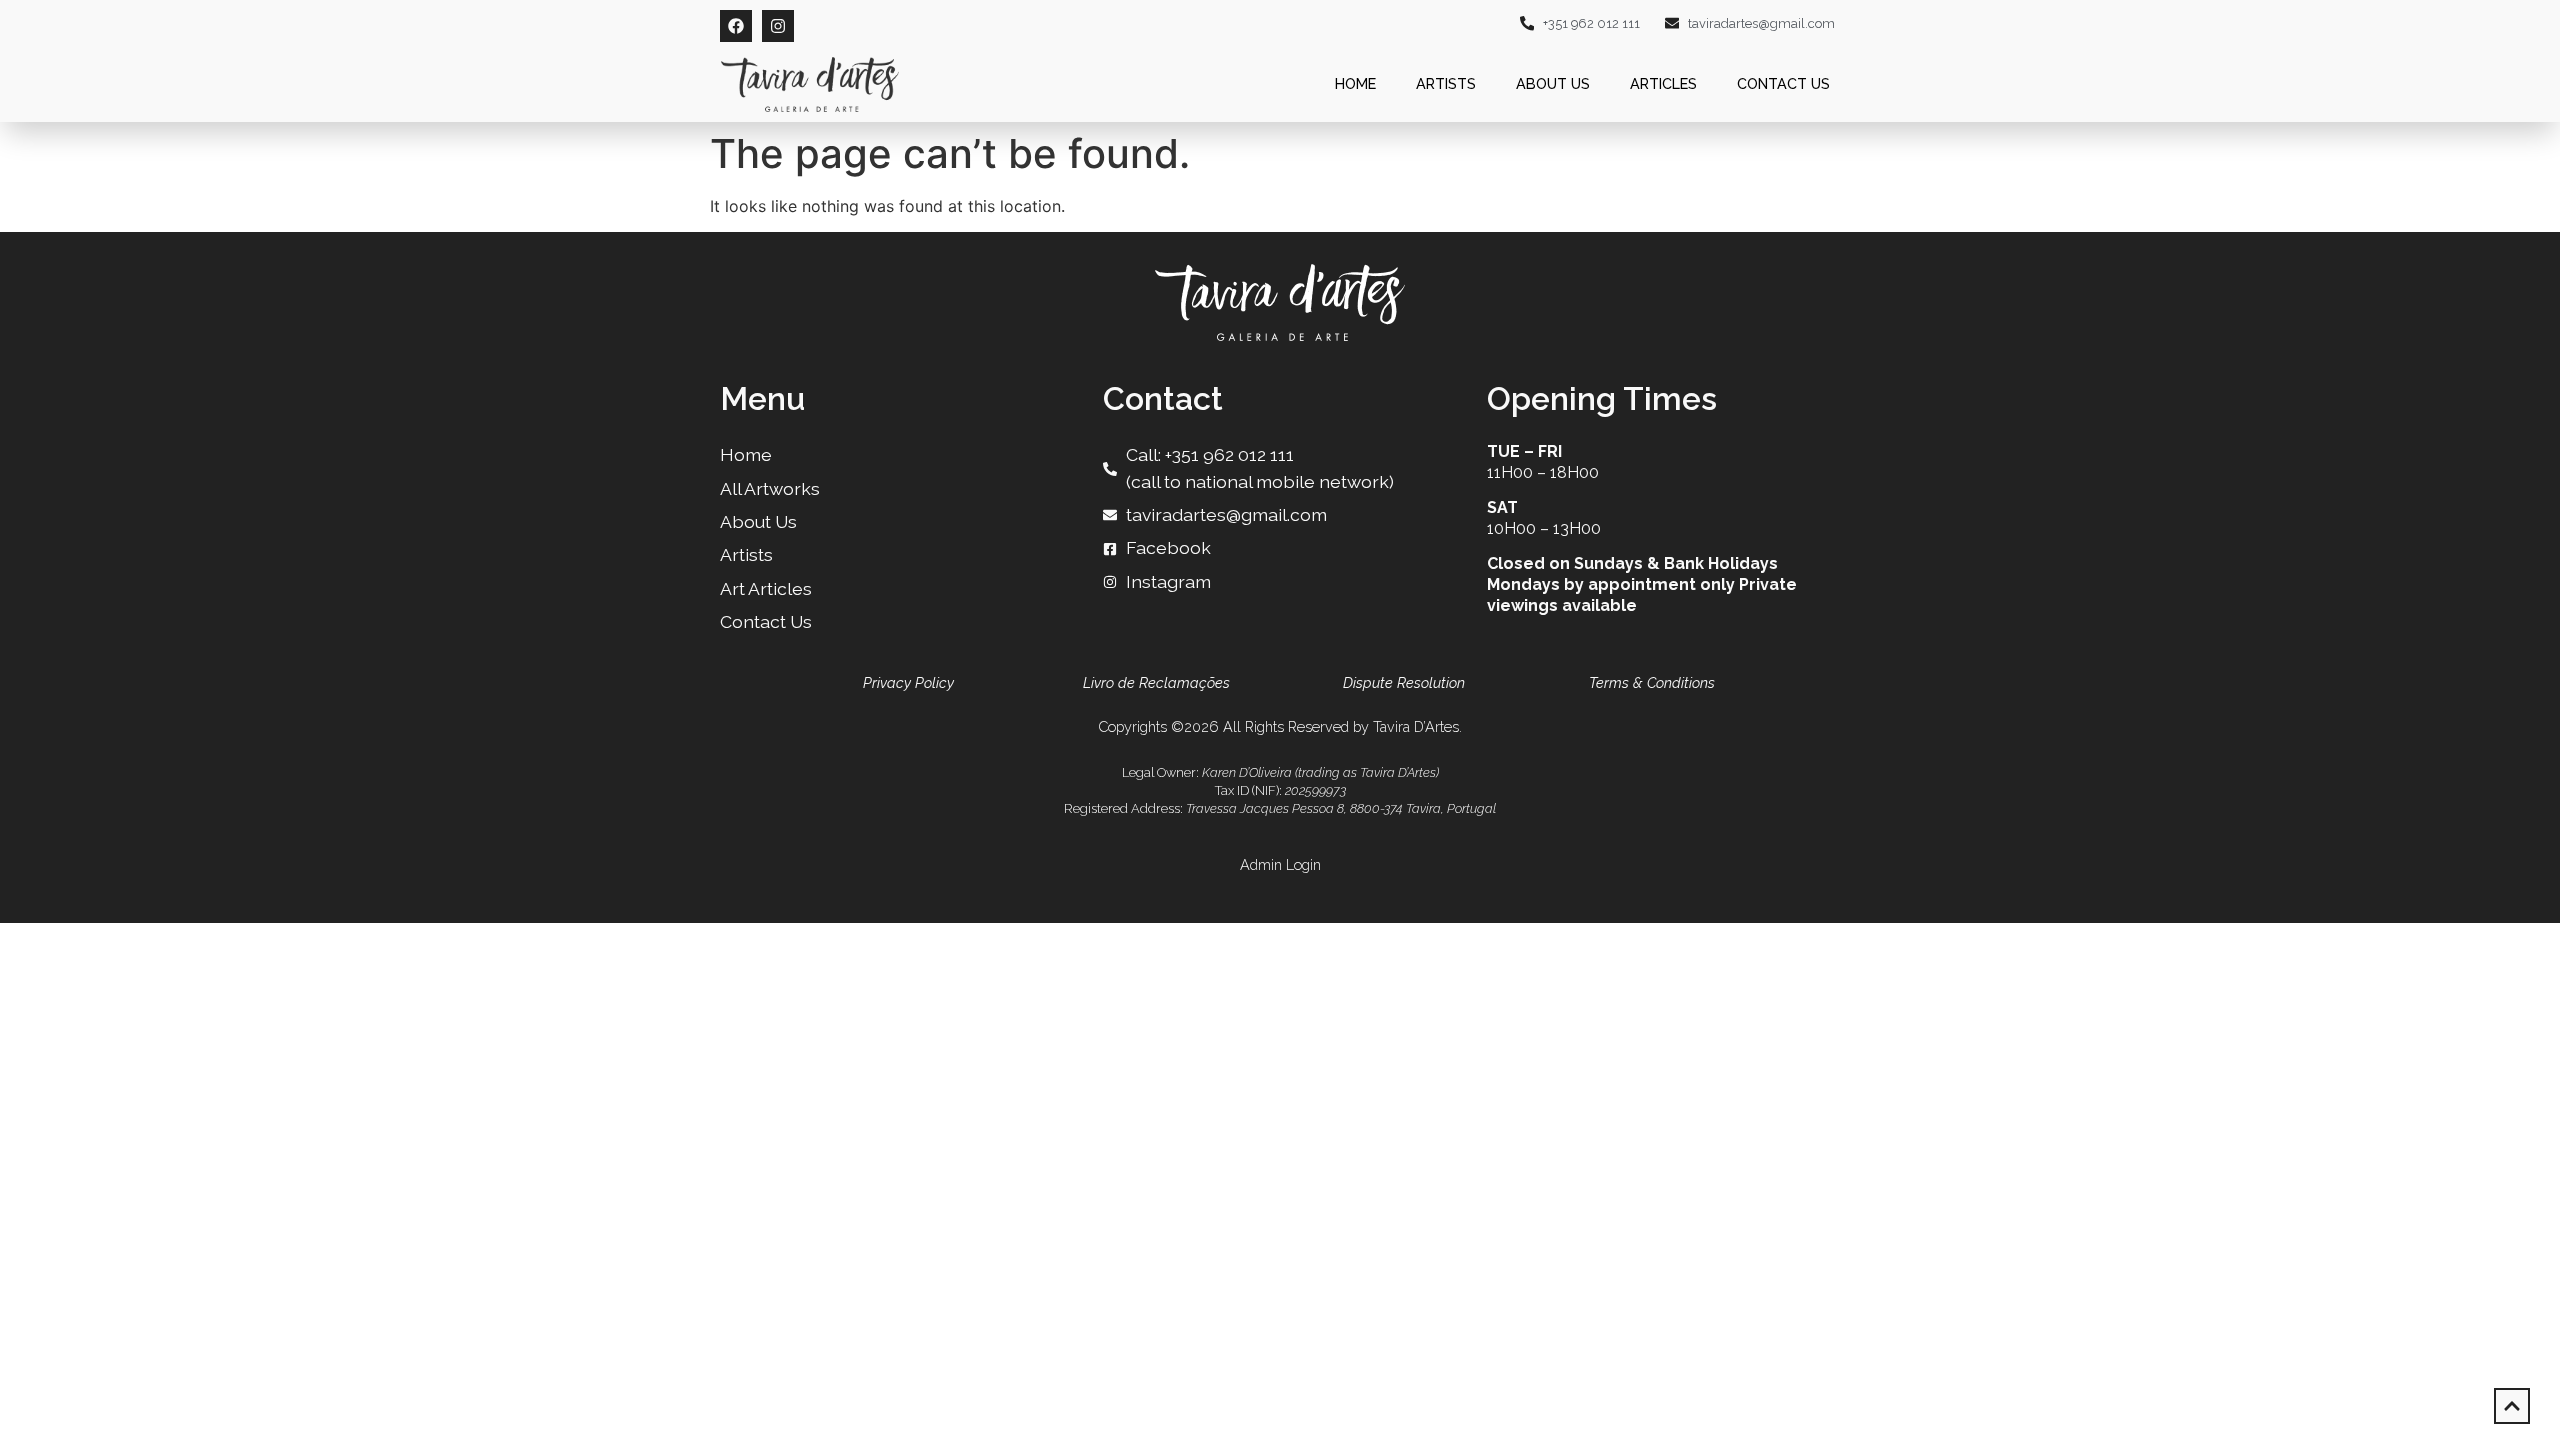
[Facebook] (736, 26)
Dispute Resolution (1404, 682)
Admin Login (1280, 864)
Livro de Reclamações (1156, 682)
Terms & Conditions (1652, 682)
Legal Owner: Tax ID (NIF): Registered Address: (1280, 790)
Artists (1446, 83)
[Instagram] (778, 26)
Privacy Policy (908, 682)
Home (1355, 83)
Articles (1663, 83)
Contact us (1783, 83)
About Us (1553, 83)
